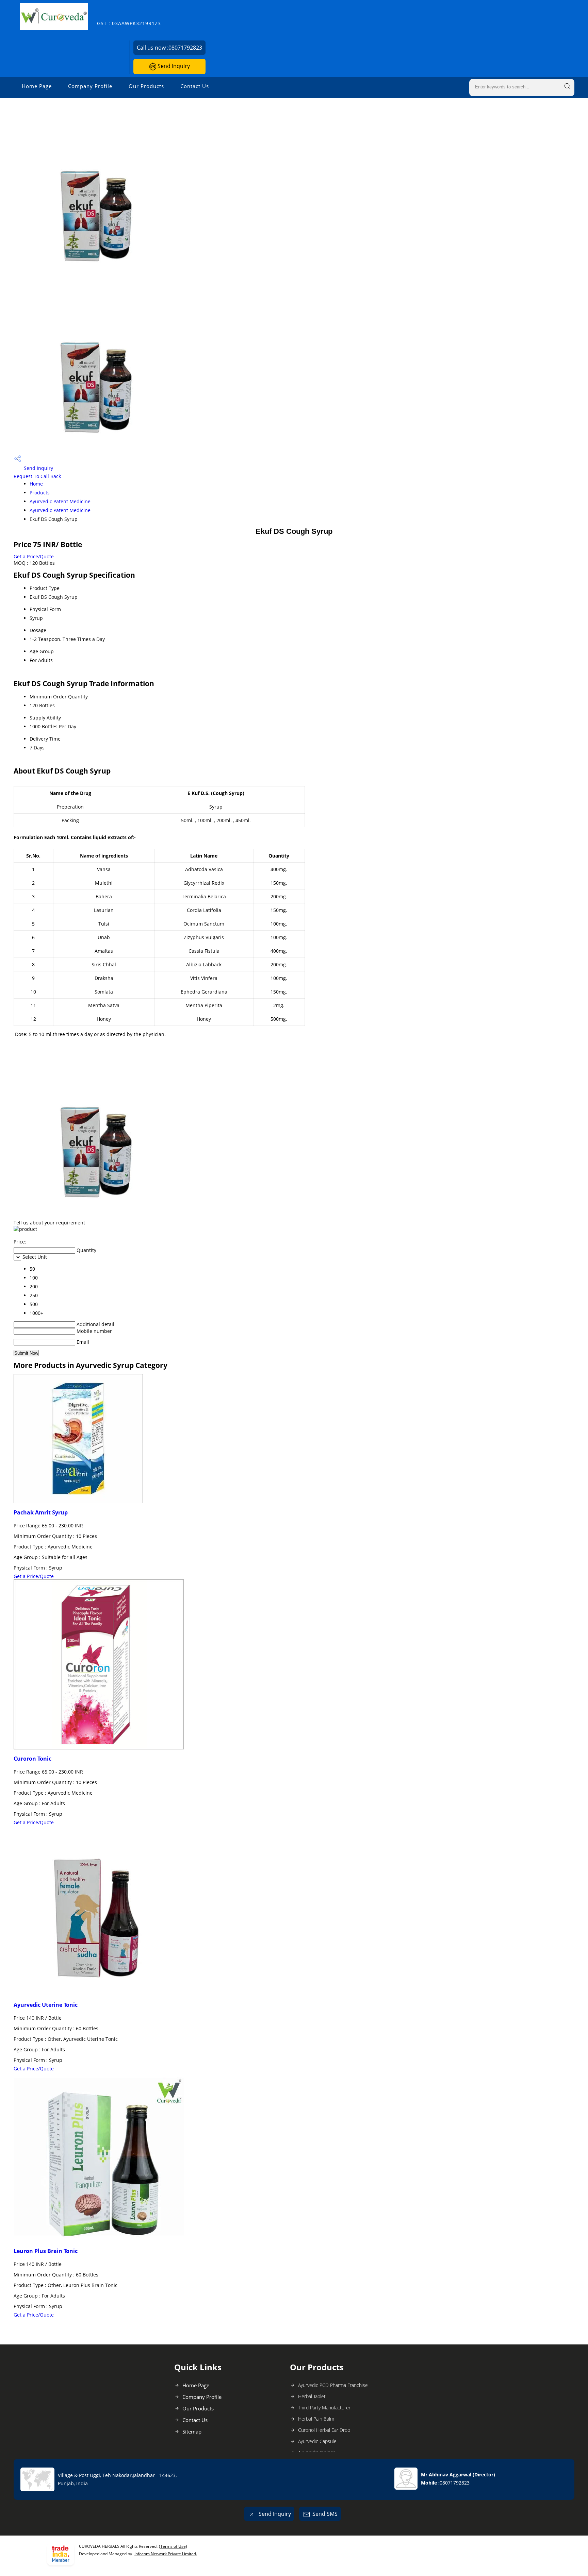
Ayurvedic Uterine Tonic (46, 2005)
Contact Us (195, 86)
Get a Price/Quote (34, 556)
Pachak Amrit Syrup (41, 1512)
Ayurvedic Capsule (317, 2441)
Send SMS (325, 2514)
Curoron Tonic (32, 1759)
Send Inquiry (173, 66)
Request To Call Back (37, 476)
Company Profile (90, 86)
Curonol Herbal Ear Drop (324, 2430)
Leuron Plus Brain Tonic (46, 2251)
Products (40, 493)
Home (36, 484)
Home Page (37, 86)
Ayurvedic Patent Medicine (60, 501)
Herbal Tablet (312, 2396)
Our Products (146, 86)
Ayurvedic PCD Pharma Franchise (333, 2385)
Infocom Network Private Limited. (166, 2554)
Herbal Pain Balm (316, 2419)
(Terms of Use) (173, 2546)
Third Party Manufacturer (324, 2408)
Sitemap (192, 2431)
